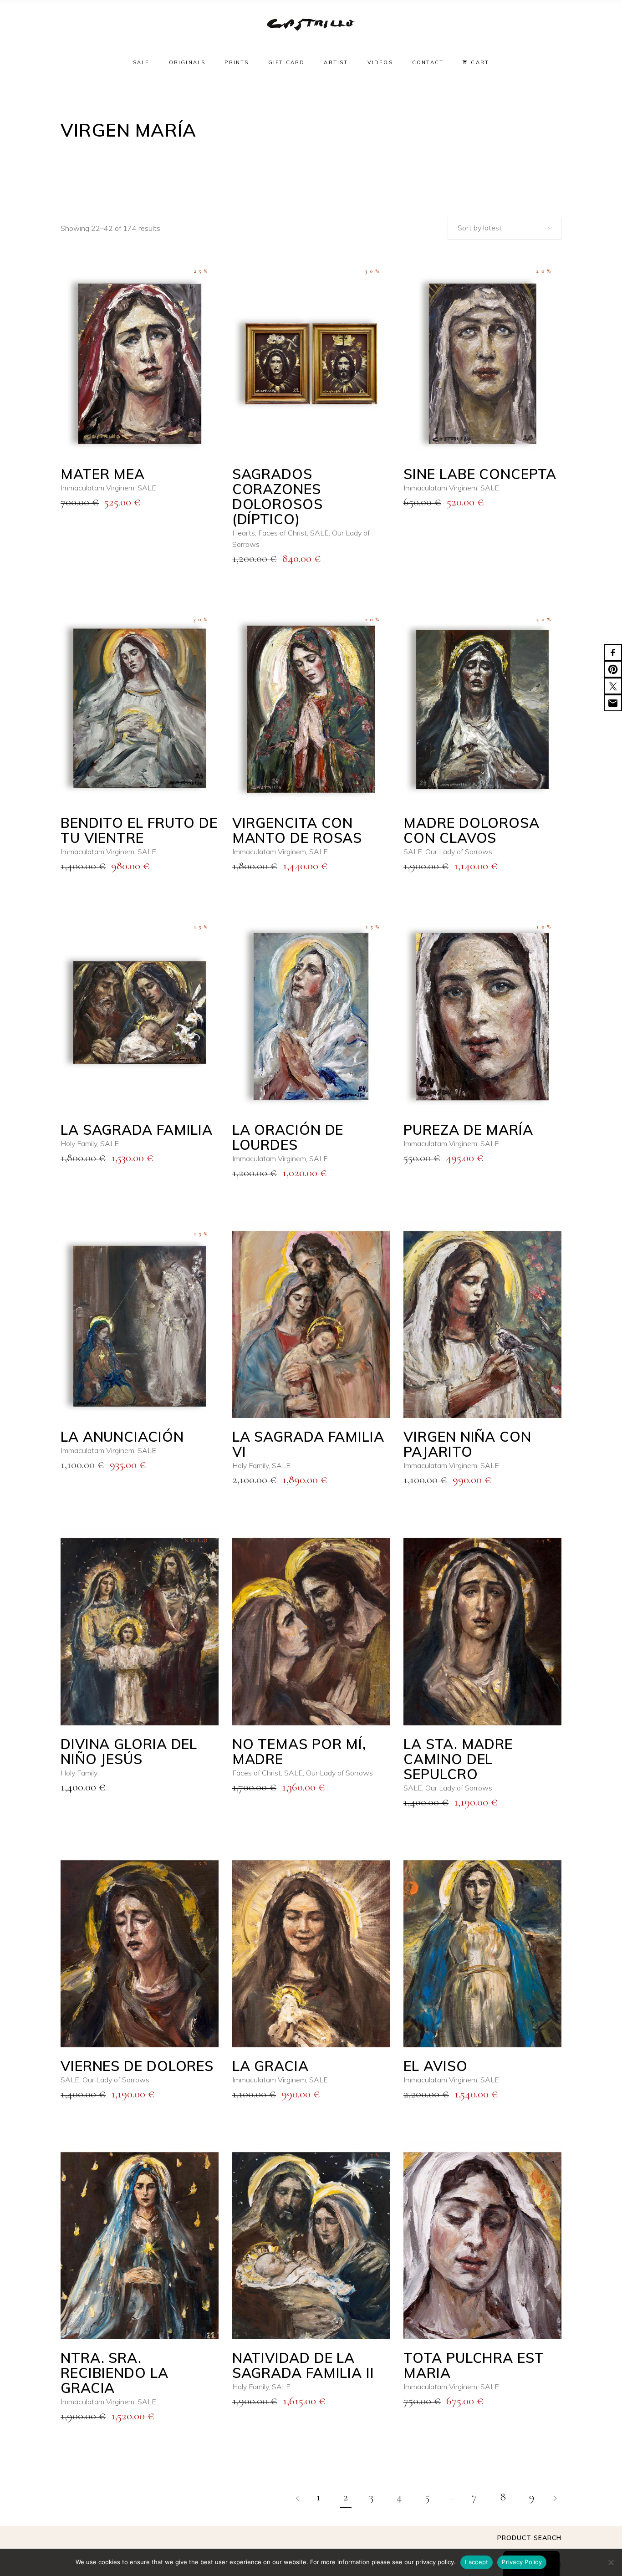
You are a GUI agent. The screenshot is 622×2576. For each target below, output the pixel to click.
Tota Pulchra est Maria (474, 2365)
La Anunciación (122, 1437)
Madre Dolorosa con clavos (472, 830)
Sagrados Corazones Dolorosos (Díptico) (278, 497)
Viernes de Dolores (137, 2066)
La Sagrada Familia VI (308, 1444)
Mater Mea (103, 474)
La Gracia (270, 2066)
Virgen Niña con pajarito (467, 1444)
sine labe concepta (480, 474)
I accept (477, 2562)
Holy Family (79, 1143)
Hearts (244, 533)
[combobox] (505, 228)
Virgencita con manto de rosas (297, 830)
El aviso (435, 2066)
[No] (611, 2562)
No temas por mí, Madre (299, 1752)
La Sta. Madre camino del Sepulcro (458, 1759)
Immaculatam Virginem (97, 488)
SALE (147, 488)
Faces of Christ (283, 533)
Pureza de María (468, 1130)
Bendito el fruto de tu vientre (139, 830)
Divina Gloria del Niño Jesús (129, 1752)
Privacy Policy (522, 2562)
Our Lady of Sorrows (459, 852)
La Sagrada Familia (137, 1130)
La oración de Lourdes (288, 1137)
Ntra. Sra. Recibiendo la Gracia (115, 2373)
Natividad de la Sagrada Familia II (303, 2365)
